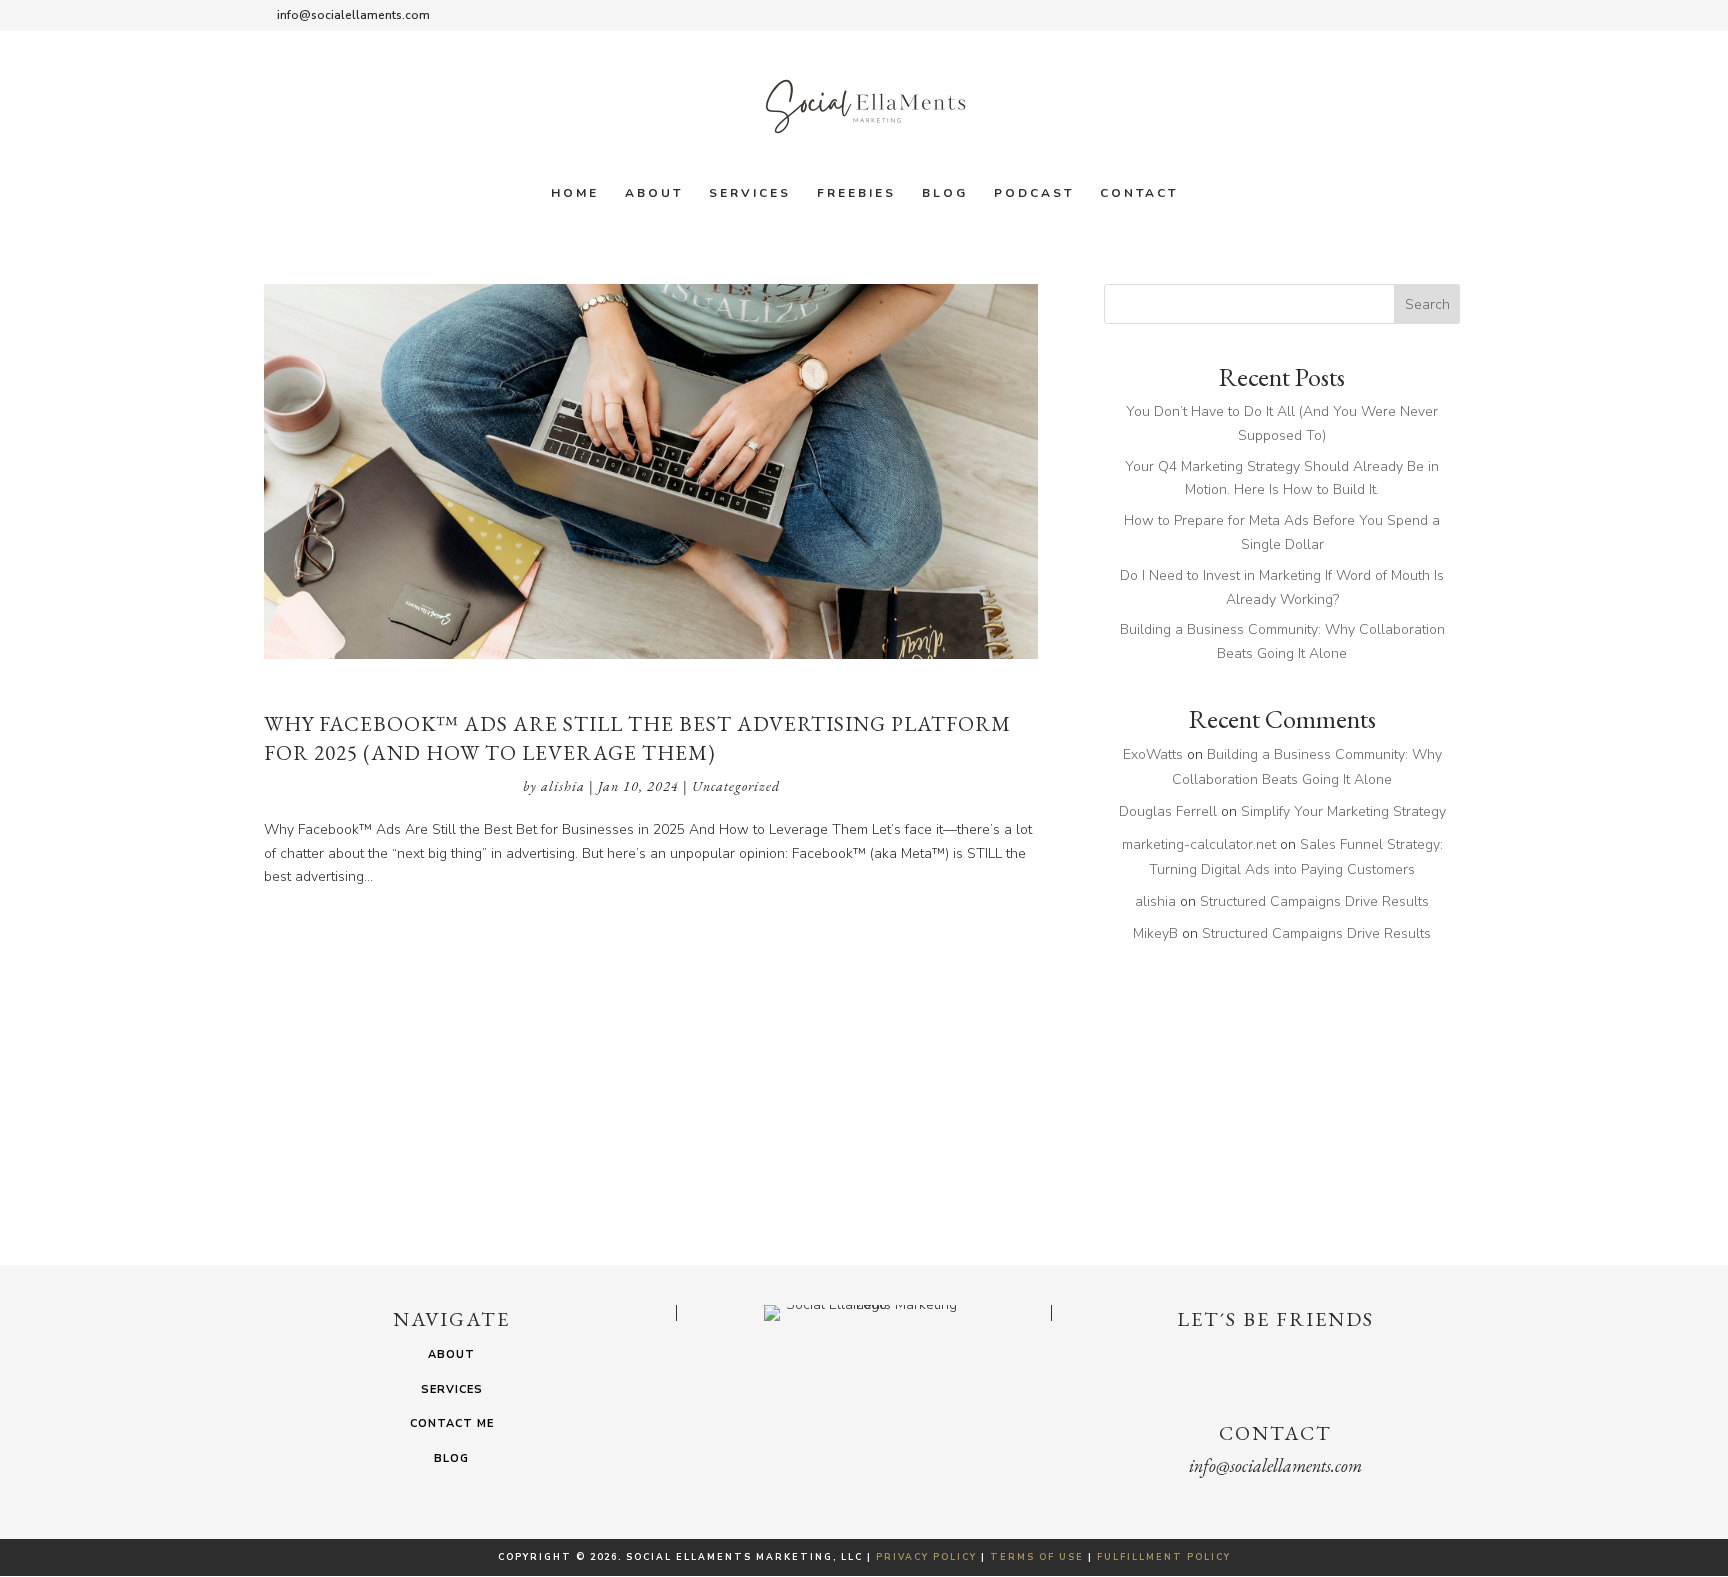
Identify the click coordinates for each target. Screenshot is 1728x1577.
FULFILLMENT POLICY (1164, 1557)
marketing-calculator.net (1199, 844)
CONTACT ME (452, 1423)
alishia (563, 786)
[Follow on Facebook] (1196, 1377)
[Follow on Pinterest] (1356, 1377)
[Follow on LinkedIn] (1276, 1377)
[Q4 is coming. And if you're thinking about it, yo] (719, 1164)
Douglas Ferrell (1168, 811)
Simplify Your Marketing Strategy (1343, 811)
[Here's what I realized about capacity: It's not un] (140, 1164)
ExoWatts (1153, 754)
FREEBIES (856, 193)
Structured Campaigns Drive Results (1314, 901)
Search (1427, 304)
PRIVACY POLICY (926, 1557)
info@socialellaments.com (1275, 1465)
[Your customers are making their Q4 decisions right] (430, 1164)
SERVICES (750, 193)
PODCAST (1034, 193)
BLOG (945, 193)
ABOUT (654, 193)
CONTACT (1139, 193)
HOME (575, 193)
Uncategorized (736, 786)
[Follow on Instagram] (1236, 1377)
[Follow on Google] (1316, 1377)
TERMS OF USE (1037, 1557)
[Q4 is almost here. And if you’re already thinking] (1009, 1164)
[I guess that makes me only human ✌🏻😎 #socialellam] (1299, 1164)
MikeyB (1155, 933)
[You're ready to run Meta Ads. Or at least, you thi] (1588, 1164)
